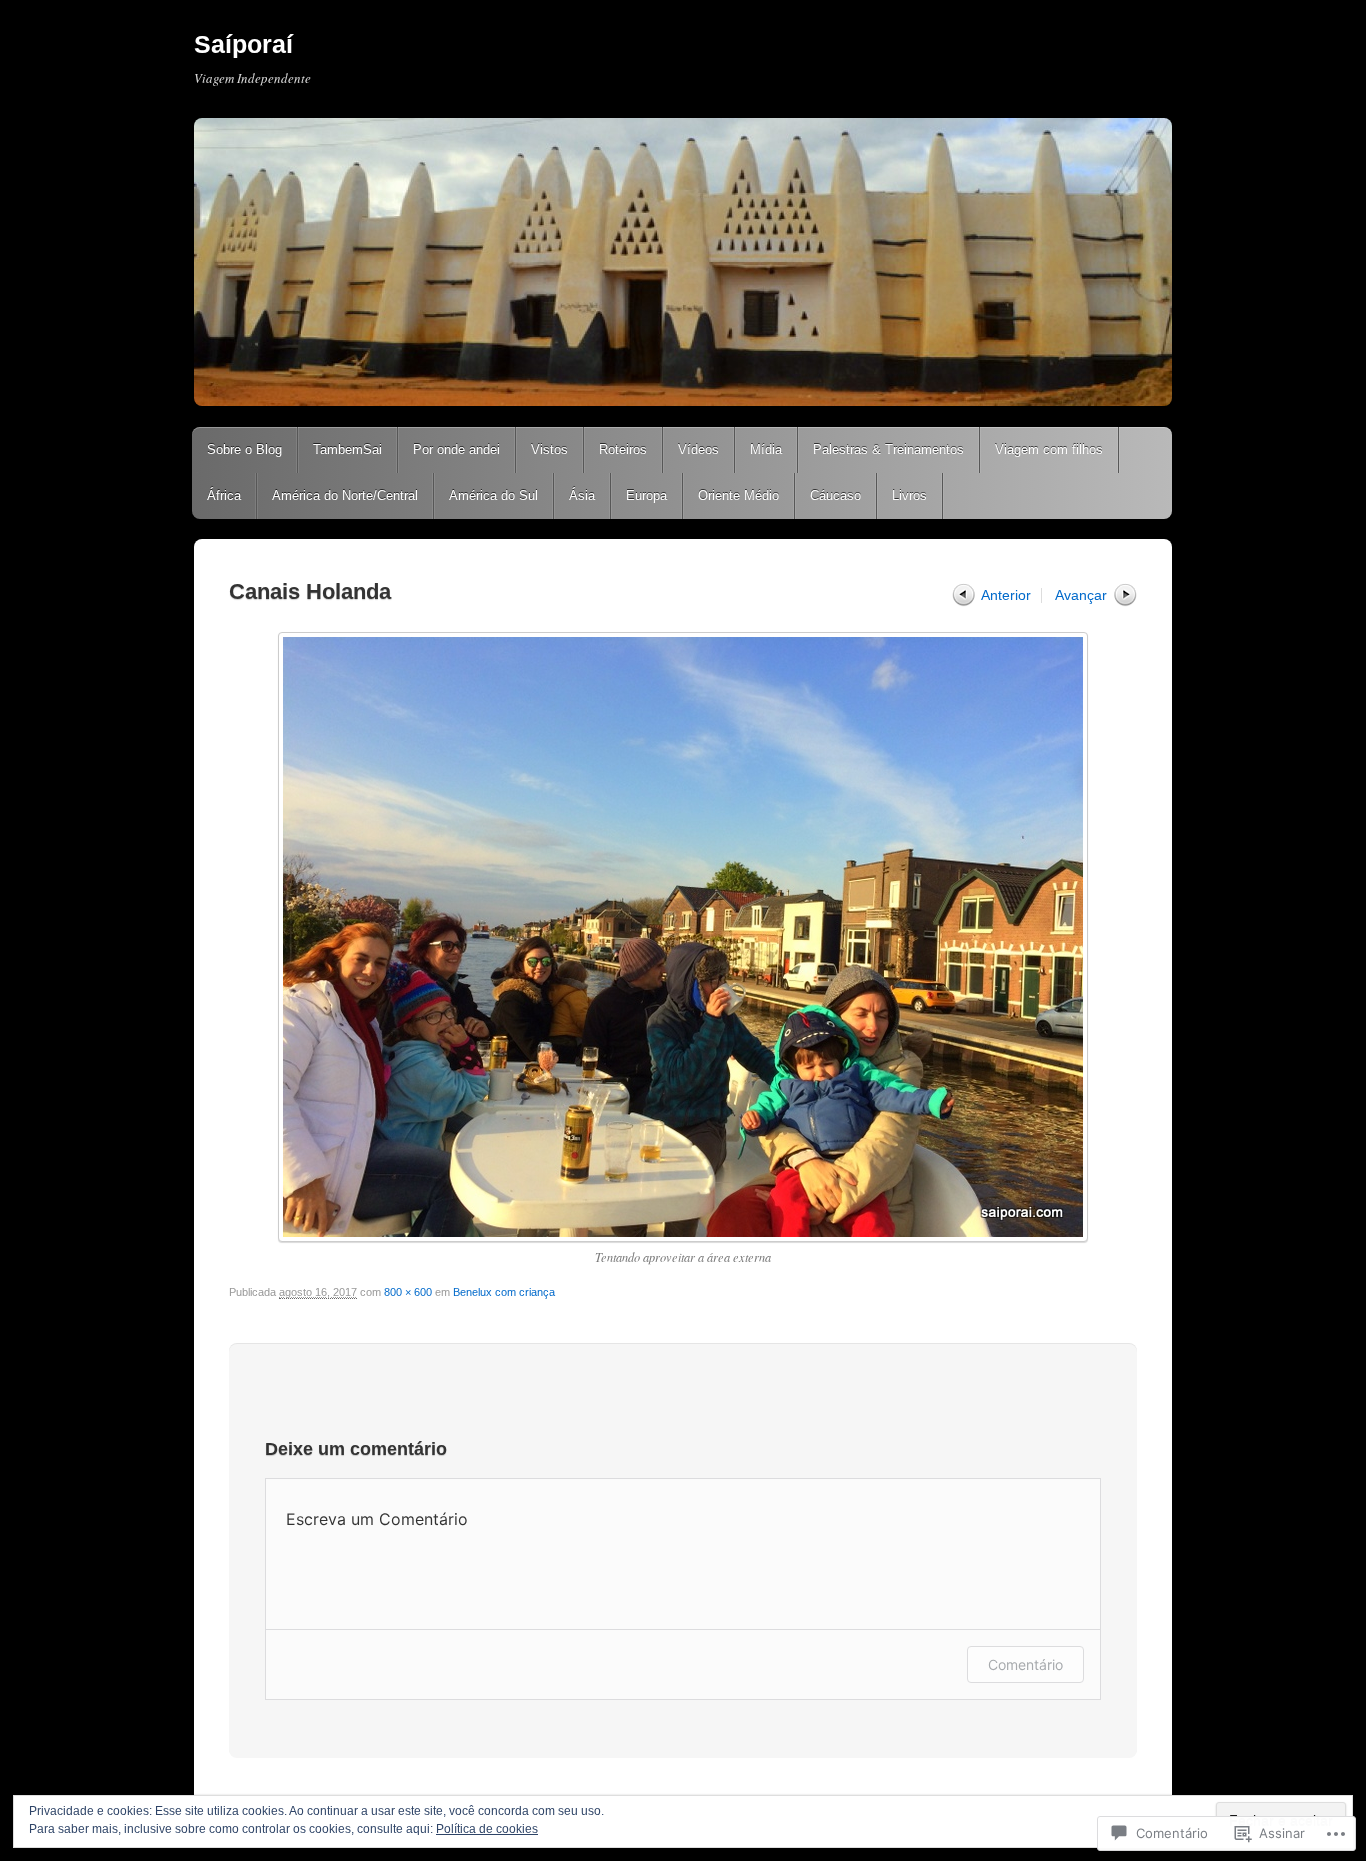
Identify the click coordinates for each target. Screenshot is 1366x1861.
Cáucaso (835, 495)
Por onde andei (456, 449)
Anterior (1006, 595)
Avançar (1081, 595)
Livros (909, 495)
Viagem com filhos (1049, 449)
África (224, 495)
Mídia (766, 449)
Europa (646, 495)
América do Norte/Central (345, 495)
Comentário (1025, 1664)
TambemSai (347, 449)
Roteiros (623, 449)
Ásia (582, 495)
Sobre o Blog (244, 449)
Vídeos (698, 449)
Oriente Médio (738, 495)
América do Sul (493, 495)
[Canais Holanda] (683, 937)
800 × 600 (408, 1292)
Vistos (549, 449)
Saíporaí (243, 44)
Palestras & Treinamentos (888, 449)
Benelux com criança (504, 1292)
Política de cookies (487, 1829)
